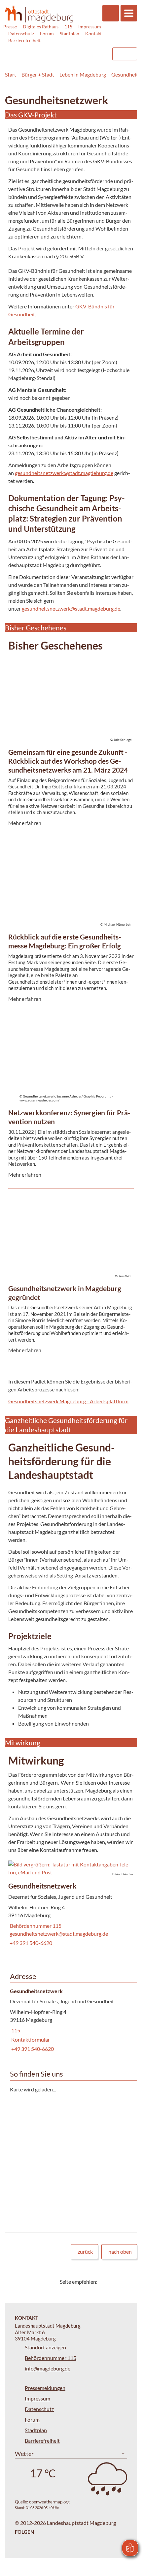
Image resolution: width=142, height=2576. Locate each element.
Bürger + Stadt (38, 74)
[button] (71, 1868)
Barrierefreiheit (24, 40)
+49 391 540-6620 (30, 1943)
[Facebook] (113, 2282)
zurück (85, 2252)
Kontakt (93, 33)
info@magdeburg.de (48, 2368)
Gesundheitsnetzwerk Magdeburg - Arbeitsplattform (68, 1401)
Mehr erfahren (69, 682)
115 (68, 27)
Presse (10, 27)
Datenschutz (21, 33)
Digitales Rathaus (41, 27)
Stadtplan (70, 33)
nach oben (120, 2252)
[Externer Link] (53, 51)
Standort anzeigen (45, 2347)
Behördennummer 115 (35, 1926)
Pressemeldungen (45, 2388)
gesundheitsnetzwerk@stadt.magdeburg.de (64, 473)
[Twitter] (105, 2282)
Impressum (90, 27)
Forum (47, 33)
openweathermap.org (49, 2502)
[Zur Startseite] (39, 14)
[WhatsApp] (130, 2282)
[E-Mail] (121, 2282)
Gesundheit (125, 74)
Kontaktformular (30, 2039)
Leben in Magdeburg (83, 74)
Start (11, 74)
